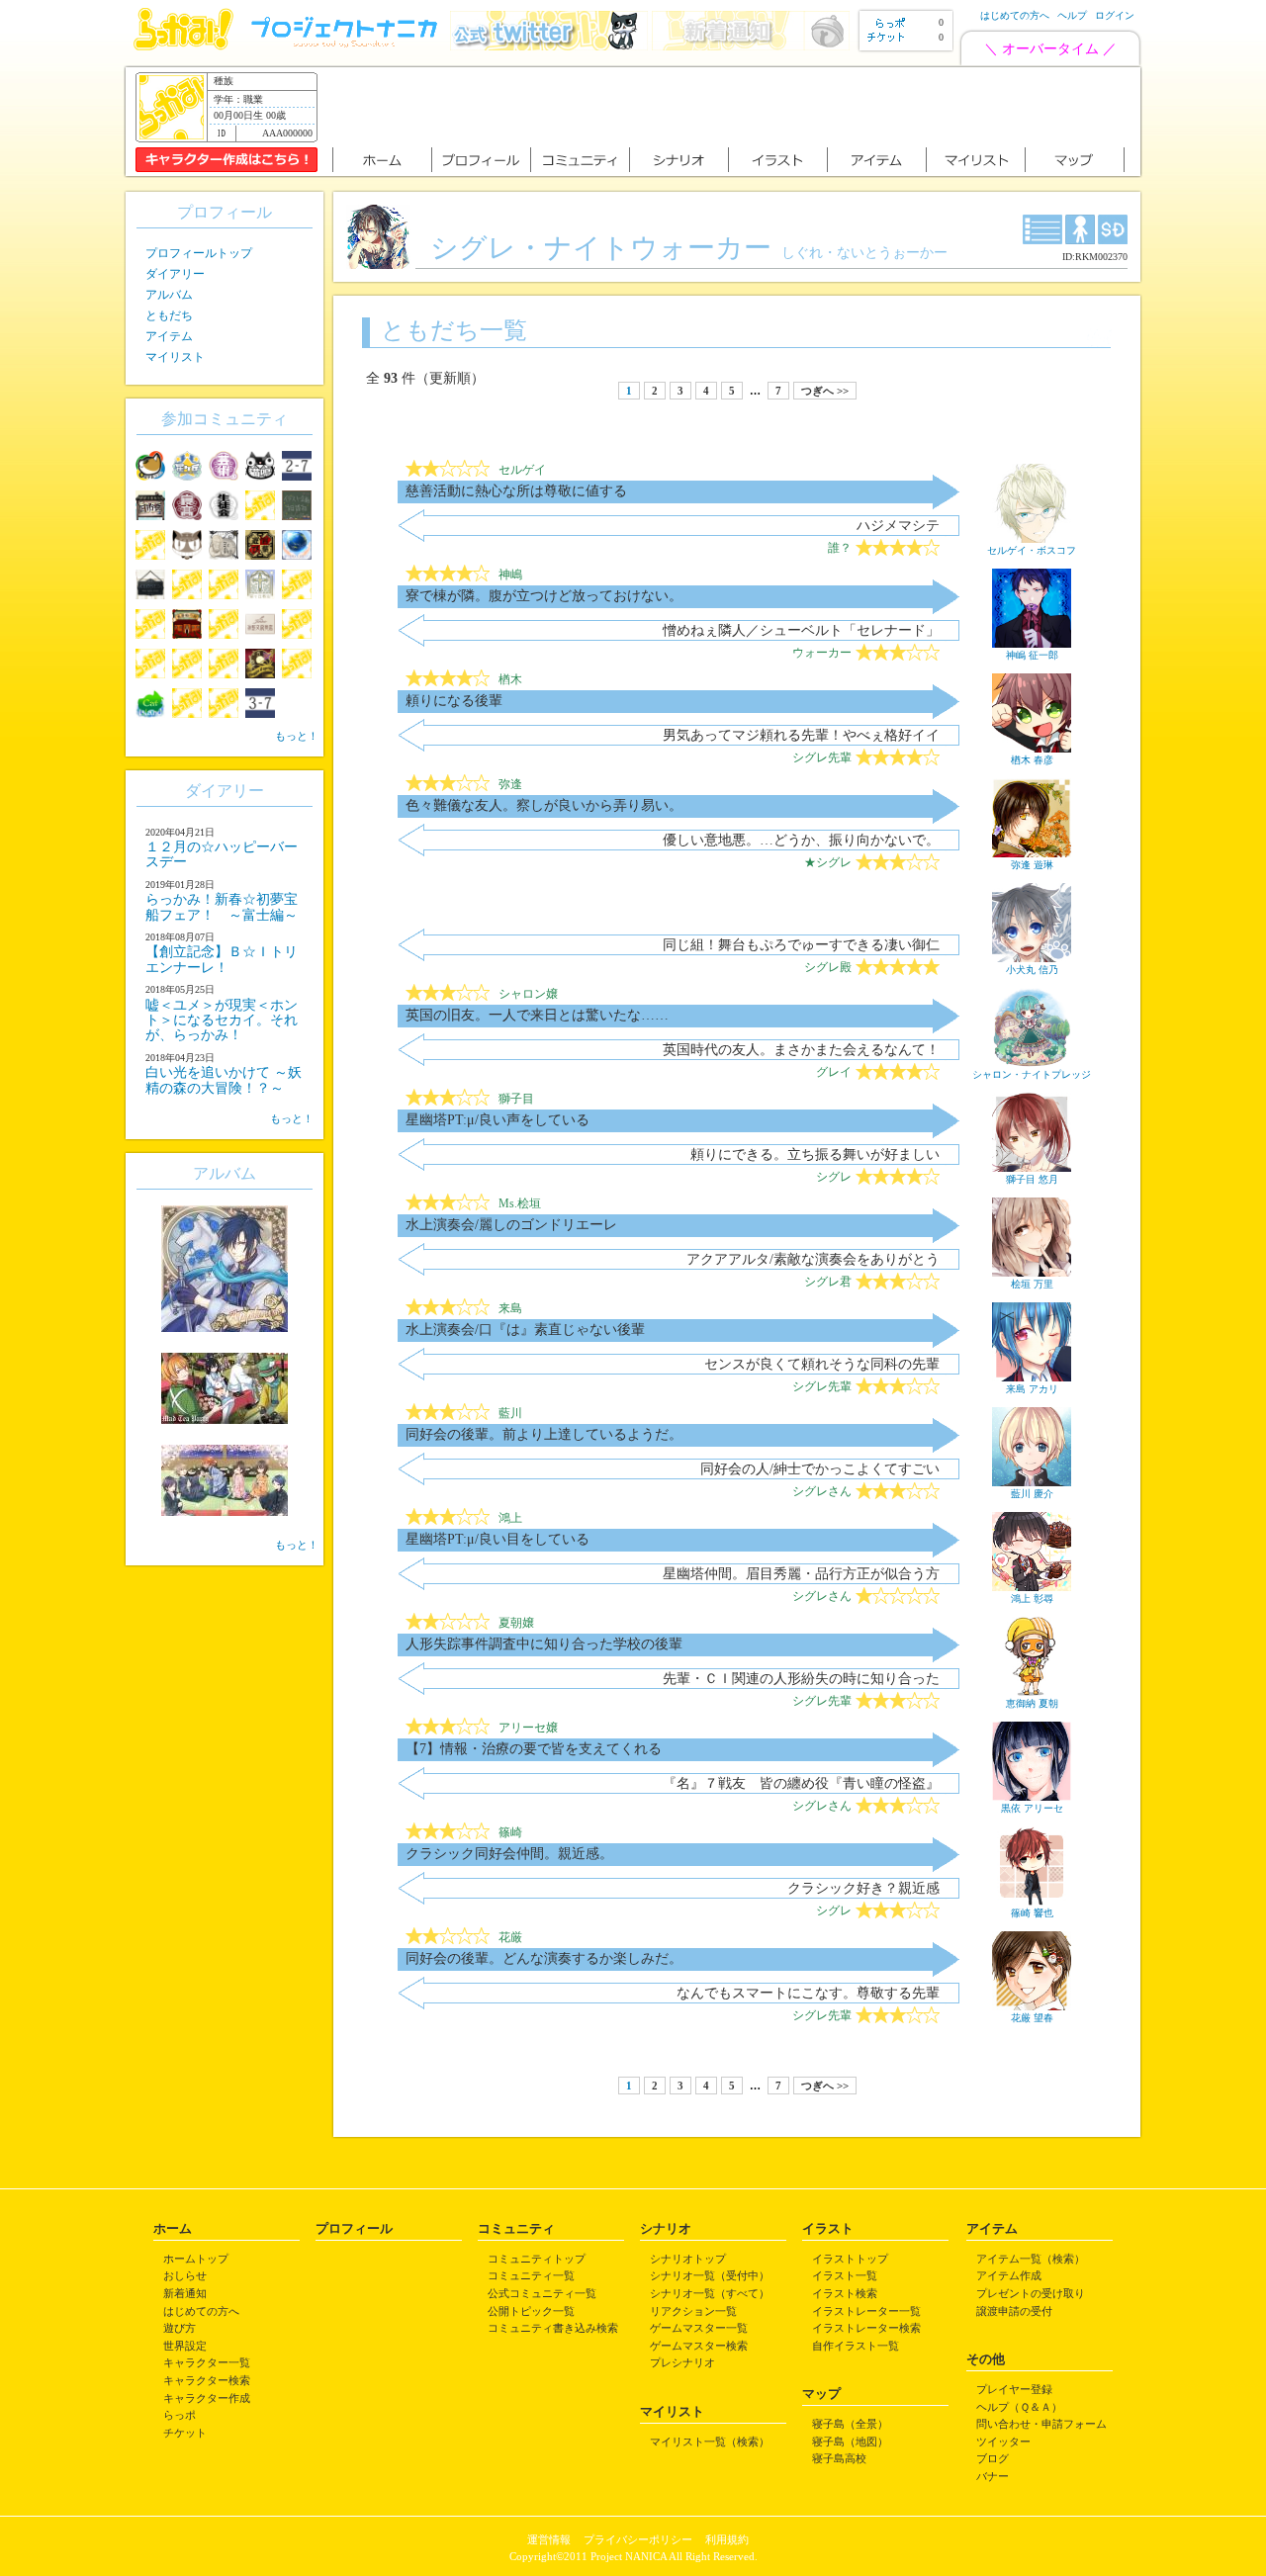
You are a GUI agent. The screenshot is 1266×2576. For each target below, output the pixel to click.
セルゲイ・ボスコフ (1032, 550)
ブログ (993, 2458)
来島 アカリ (1032, 1389)
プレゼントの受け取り (1031, 2293)
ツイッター (1003, 2442)
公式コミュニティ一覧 (542, 2293)
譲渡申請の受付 (1014, 2311)
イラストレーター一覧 (866, 2311)
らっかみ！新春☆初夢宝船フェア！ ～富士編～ (222, 907)
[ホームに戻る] (183, 46)
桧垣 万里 (1032, 1284)
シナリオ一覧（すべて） (710, 2293)
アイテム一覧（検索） (1031, 2259)
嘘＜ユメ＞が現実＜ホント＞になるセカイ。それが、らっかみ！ (222, 1021)
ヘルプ (1072, 15)
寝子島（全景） (850, 2424)
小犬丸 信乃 (1032, 970)
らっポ (180, 2415)
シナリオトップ (688, 2259)
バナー (993, 2476)
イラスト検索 (845, 2293)
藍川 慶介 (1032, 1494)
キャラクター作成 (207, 2398)
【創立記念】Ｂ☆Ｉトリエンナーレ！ (222, 959)
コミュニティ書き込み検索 (553, 2328)
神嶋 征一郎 (1032, 655)
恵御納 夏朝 (1032, 1703)
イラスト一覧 (845, 2275)
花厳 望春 (1032, 2018)
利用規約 (727, 2539)
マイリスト (175, 357)
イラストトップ (850, 2259)
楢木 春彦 (1032, 760)
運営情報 (549, 2539)
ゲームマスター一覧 (699, 2328)
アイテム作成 (1009, 2275)
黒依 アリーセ (1032, 1808)
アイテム (169, 336)
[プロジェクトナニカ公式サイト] (347, 46)
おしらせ (185, 2275)
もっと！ (297, 736)
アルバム (169, 295)
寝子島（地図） (850, 2442)
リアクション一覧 (693, 2311)
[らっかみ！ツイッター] (549, 46)
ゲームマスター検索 (699, 2346)
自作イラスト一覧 (856, 2346)
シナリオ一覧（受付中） (710, 2275)
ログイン (1115, 15)
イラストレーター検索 (866, 2328)
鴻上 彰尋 (1032, 1599)
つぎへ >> (825, 391)
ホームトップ (196, 2259)
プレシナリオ (682, 2362)
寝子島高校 (839, 2458)
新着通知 (185, 2293)
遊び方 (180, 2328)
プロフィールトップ (199, 253)
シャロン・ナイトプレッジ (1032, 1074)
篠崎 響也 (1032, 1913)
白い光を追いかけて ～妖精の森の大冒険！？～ (224, 1080)
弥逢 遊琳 (1032, 865)
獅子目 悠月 (1032, 1179)
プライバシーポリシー (638, 2539)
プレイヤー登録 (1014, 2389)
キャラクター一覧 (207, 2362)
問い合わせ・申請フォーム (1041, 2424)
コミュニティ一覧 (531, 2275)
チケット (185, 2433)
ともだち (169, 315)
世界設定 (185, 2346)
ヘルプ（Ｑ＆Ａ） (1019, 2407)
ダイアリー (175, 274)
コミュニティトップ (537, 2259)
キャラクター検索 (207, 2380)
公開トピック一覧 (531, 2311)
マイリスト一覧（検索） (710, 2442)
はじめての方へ (1015, 15)
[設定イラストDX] (1042, 229)
